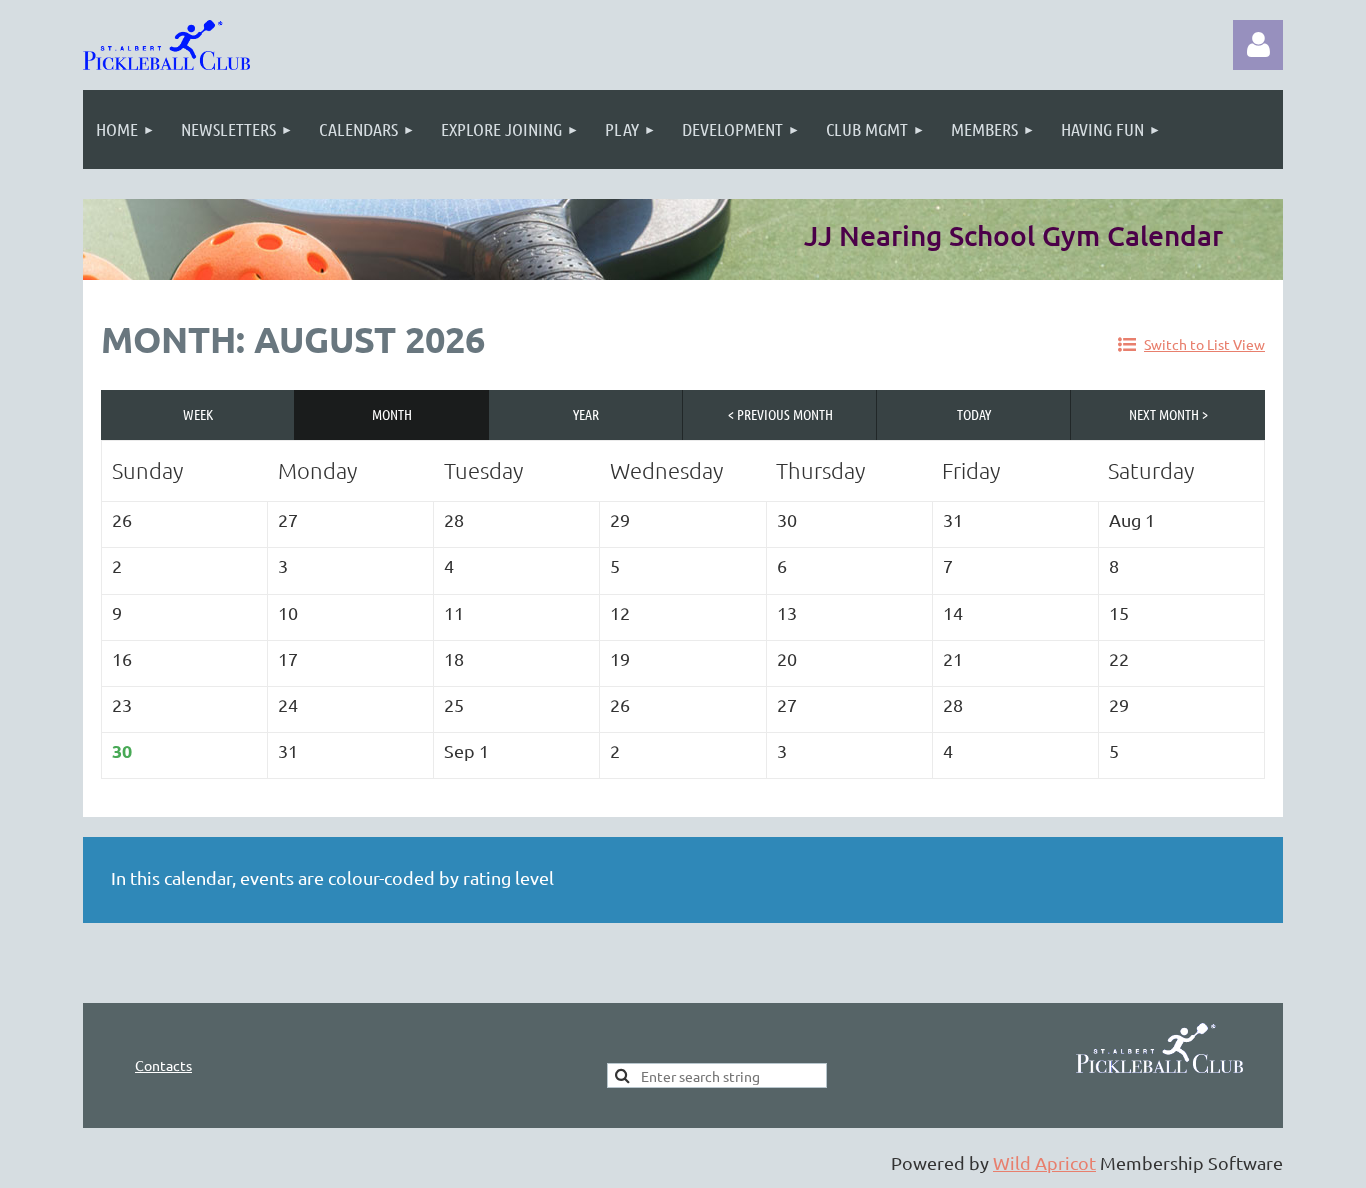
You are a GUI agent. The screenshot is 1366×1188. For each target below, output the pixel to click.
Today (974, 414)
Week (198, 414)
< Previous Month (780, 414)
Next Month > (1168, 414)
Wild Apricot (1044, 1162)
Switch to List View (1204, 344)
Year (586, 414)
